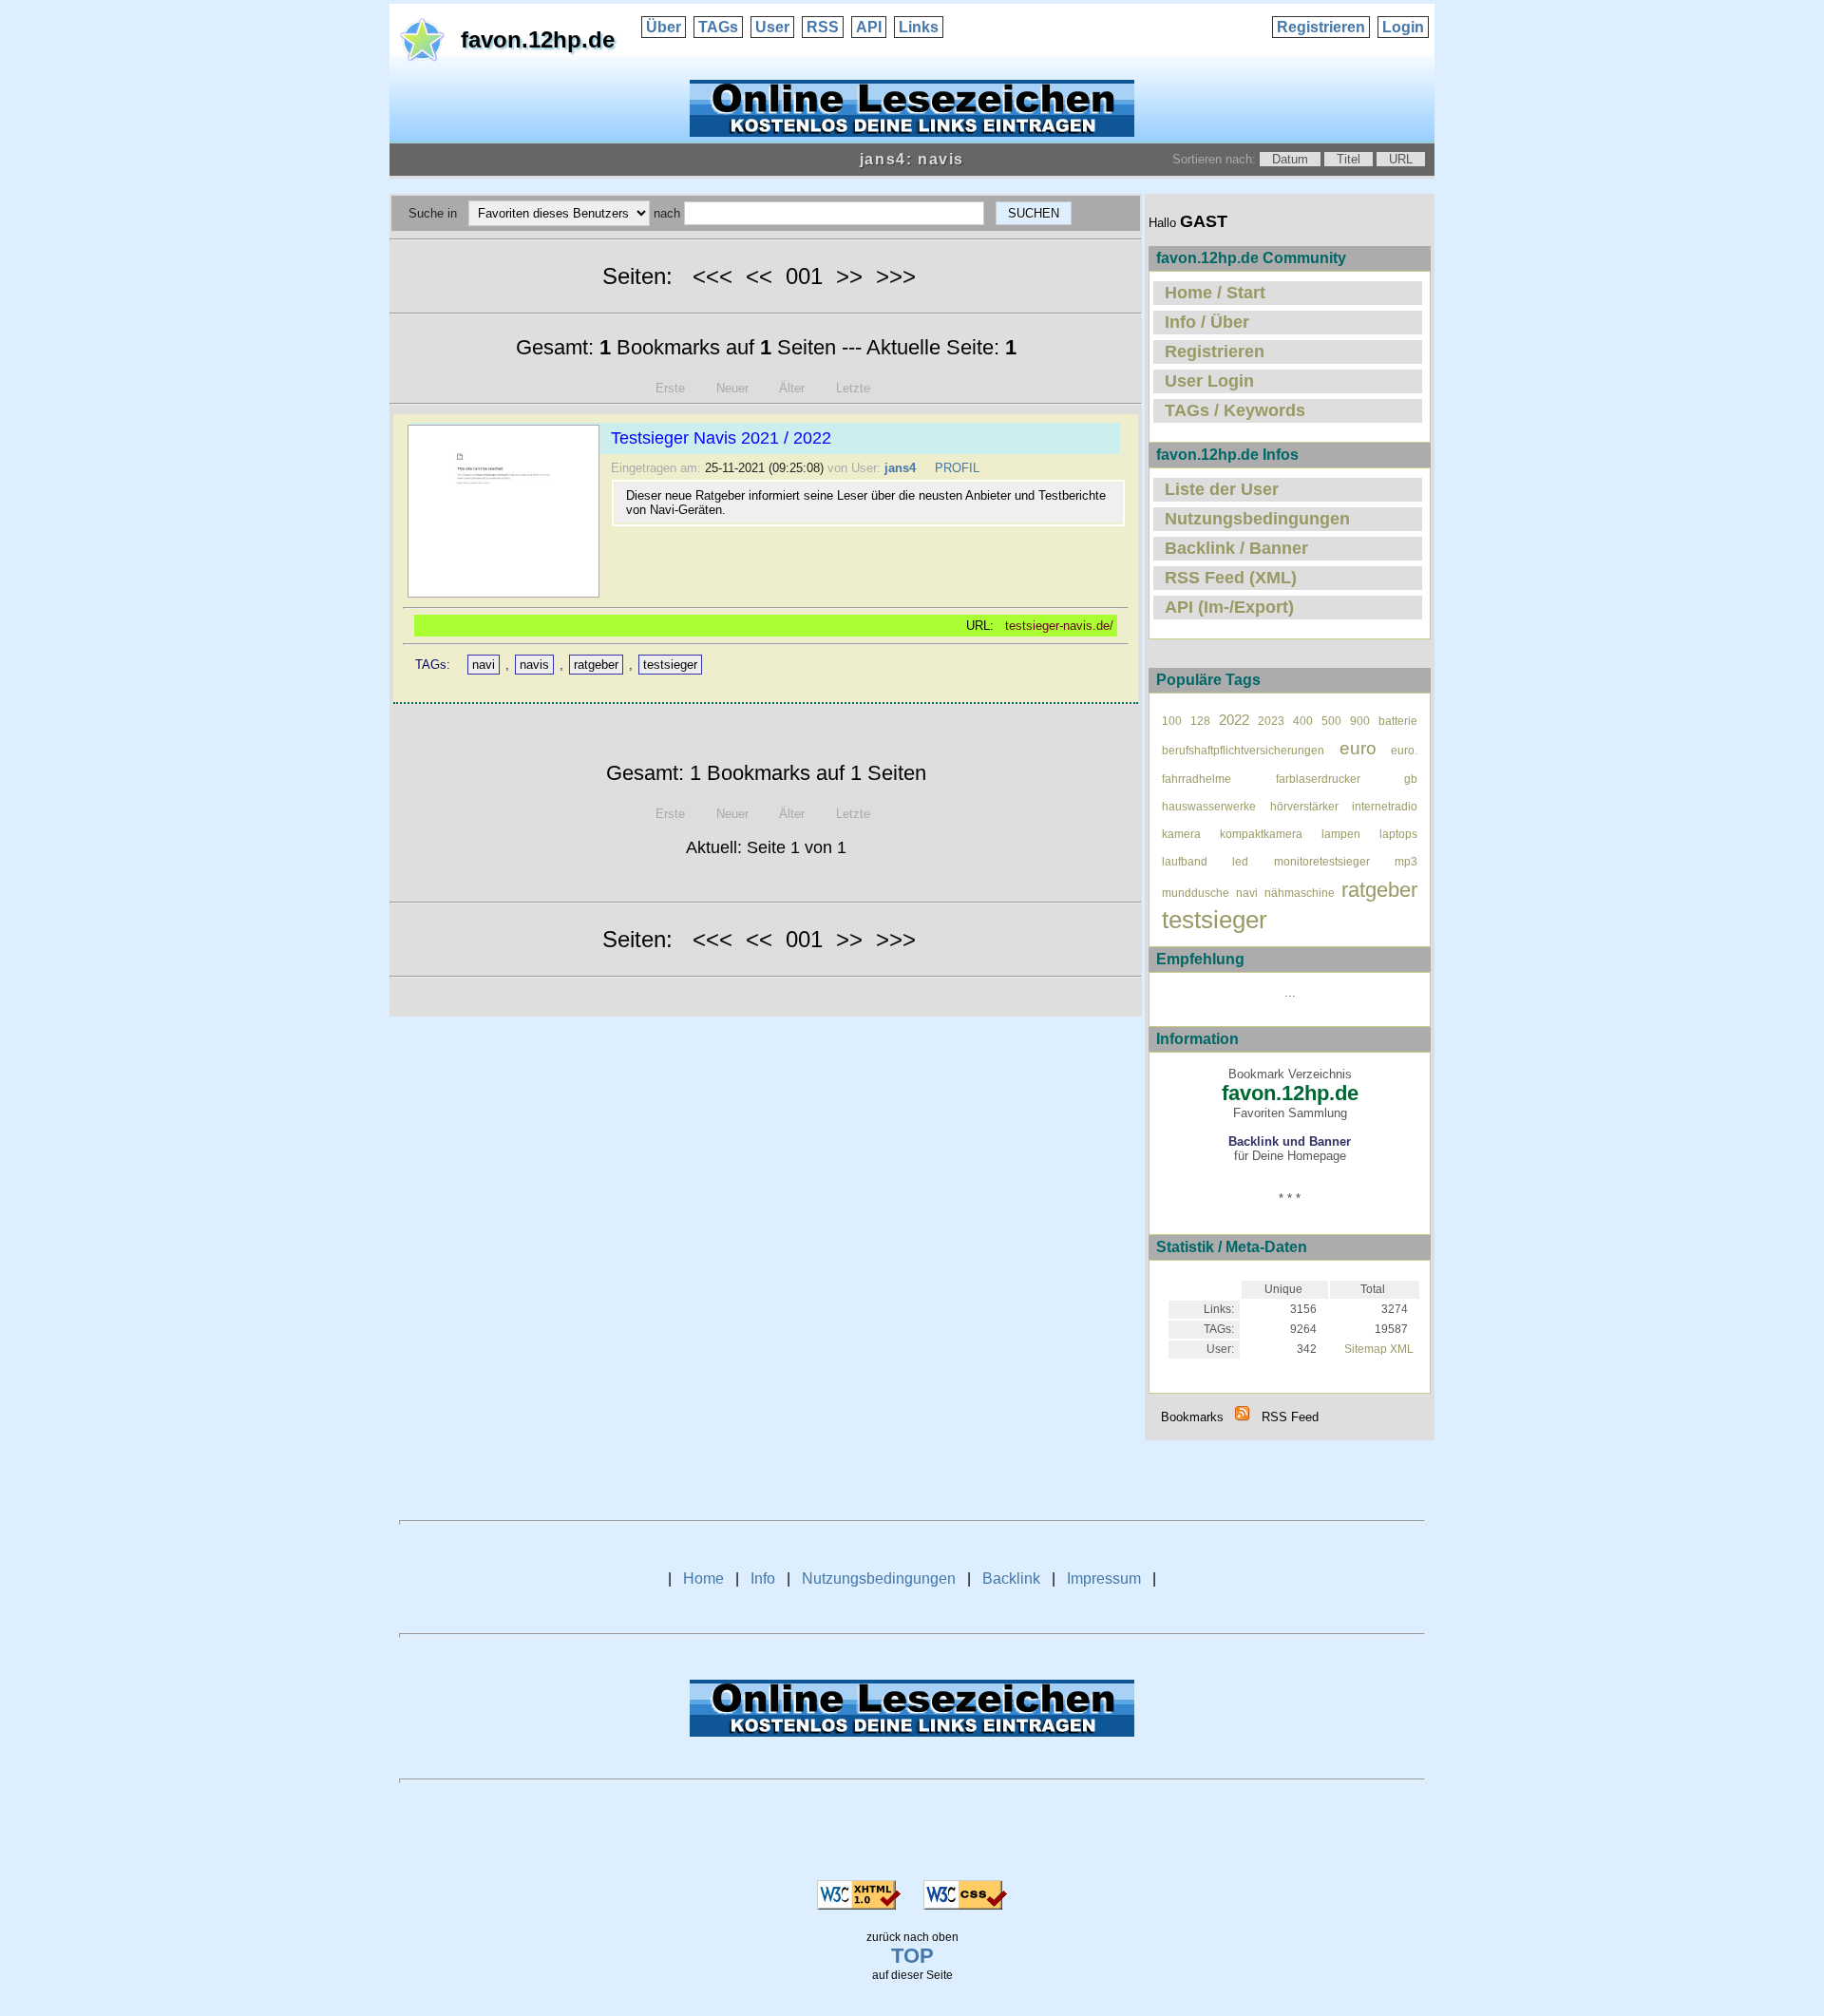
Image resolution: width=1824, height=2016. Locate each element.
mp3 (1406, 861)
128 (1200, 721)
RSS (823, 27)
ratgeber (596, 665)
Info (763, 1579)
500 (1331, 721)
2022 (1234, 720)
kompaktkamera (1261, 834)
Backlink (1011, 1579)
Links (919, 27)
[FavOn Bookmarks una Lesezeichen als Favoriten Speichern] (912, 132)
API (869, 27)
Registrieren (1321, 27)
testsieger (670, 665)
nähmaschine (1300, 893)
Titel (1349, 159)
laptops (1398, 834)
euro (1358, 748)
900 (1360, 721)
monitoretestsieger (1322, 861)
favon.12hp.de (538, 39)
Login (1403, 27)
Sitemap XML (1379, 1349)
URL (1401, 159)
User (772, 27)
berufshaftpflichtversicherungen (1243, 750)
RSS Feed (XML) (1231, 578)
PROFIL (957, 468)
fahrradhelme (1197, 779)
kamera (1181, 834)
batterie (1398, 721)
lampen (1341, 834)
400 (1303, 721)
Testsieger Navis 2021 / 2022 (721, 438)
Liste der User (1222, 489)
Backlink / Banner (1236, 548)
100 (1172, 721)
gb (1411, 779)
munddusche (1196, 893)
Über (664, 27)
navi (484, 665)
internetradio (1385, 806)
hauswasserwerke (1209, 806)
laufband (1185, 861)
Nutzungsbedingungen (1257, 519)
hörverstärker (1304, 806)
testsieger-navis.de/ (1059, 626)
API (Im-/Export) (1229, 607)
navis (534, 665)
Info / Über (1207, 322)
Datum (1290, 159)
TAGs (718, 27)
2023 (1271, 721)
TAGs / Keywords (1235, 410)
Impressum (1104, 1579)
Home (703, 1579)
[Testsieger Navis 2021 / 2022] (506, 597)
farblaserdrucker (1318, 779)
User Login (1209, 381)
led (1240, 861)
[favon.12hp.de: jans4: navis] (1243, 1417)
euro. (1404, 750)
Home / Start (1215, 293)
